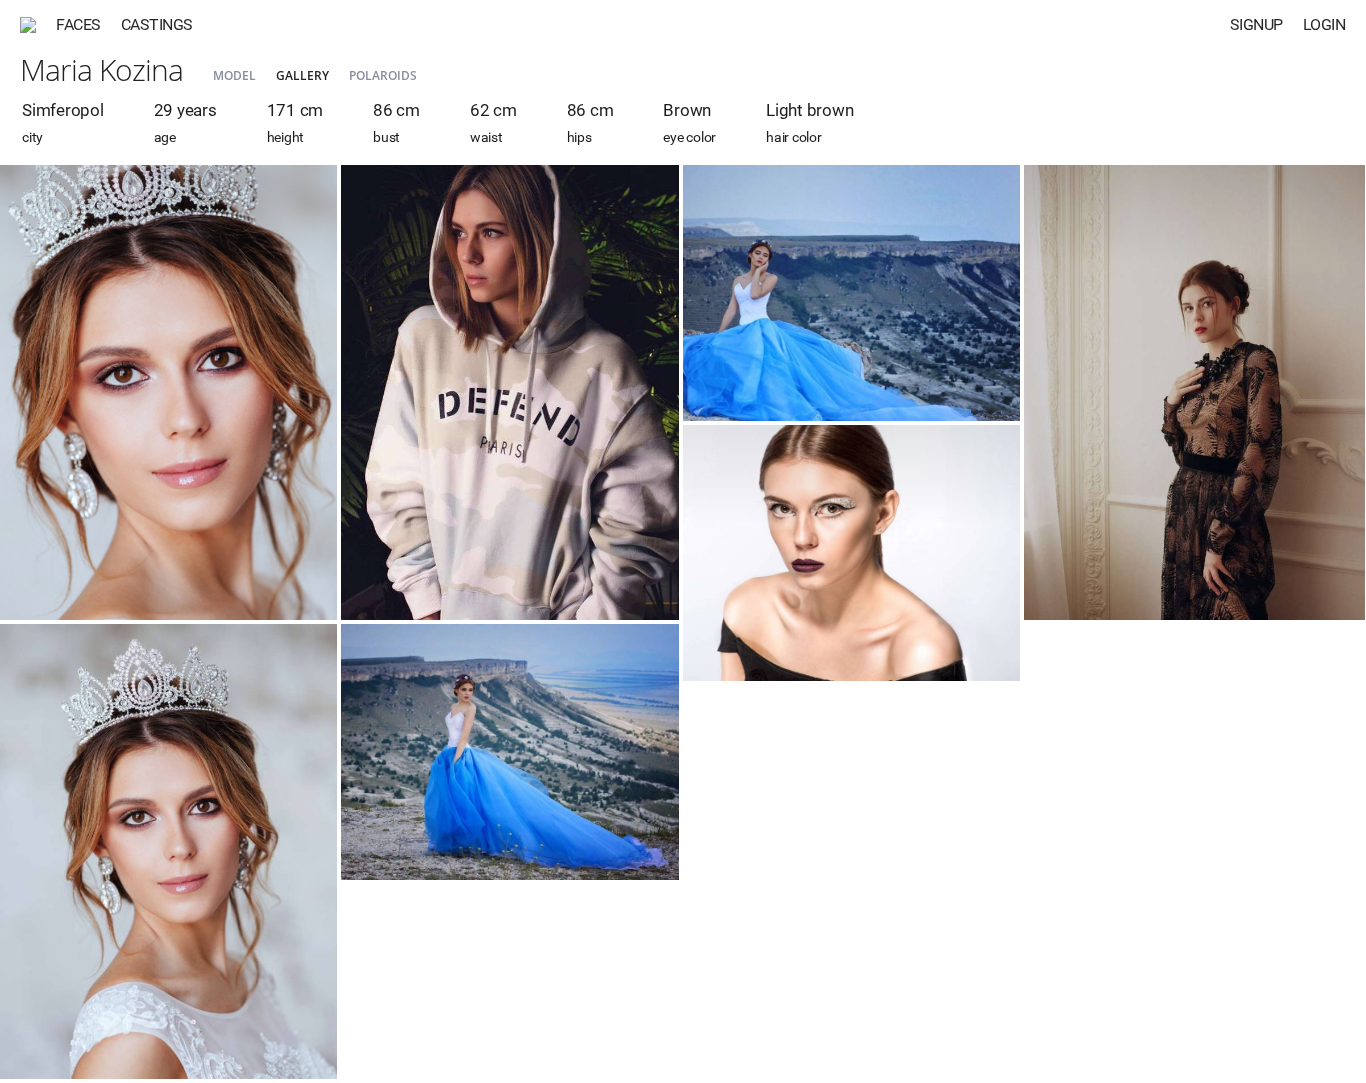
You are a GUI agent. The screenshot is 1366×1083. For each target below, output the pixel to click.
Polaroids (383, 75)
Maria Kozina (101, 69)
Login (1324, 24)
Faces (78, 24)
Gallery (302, 75)
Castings (157, 24)
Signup (1256, 24)
